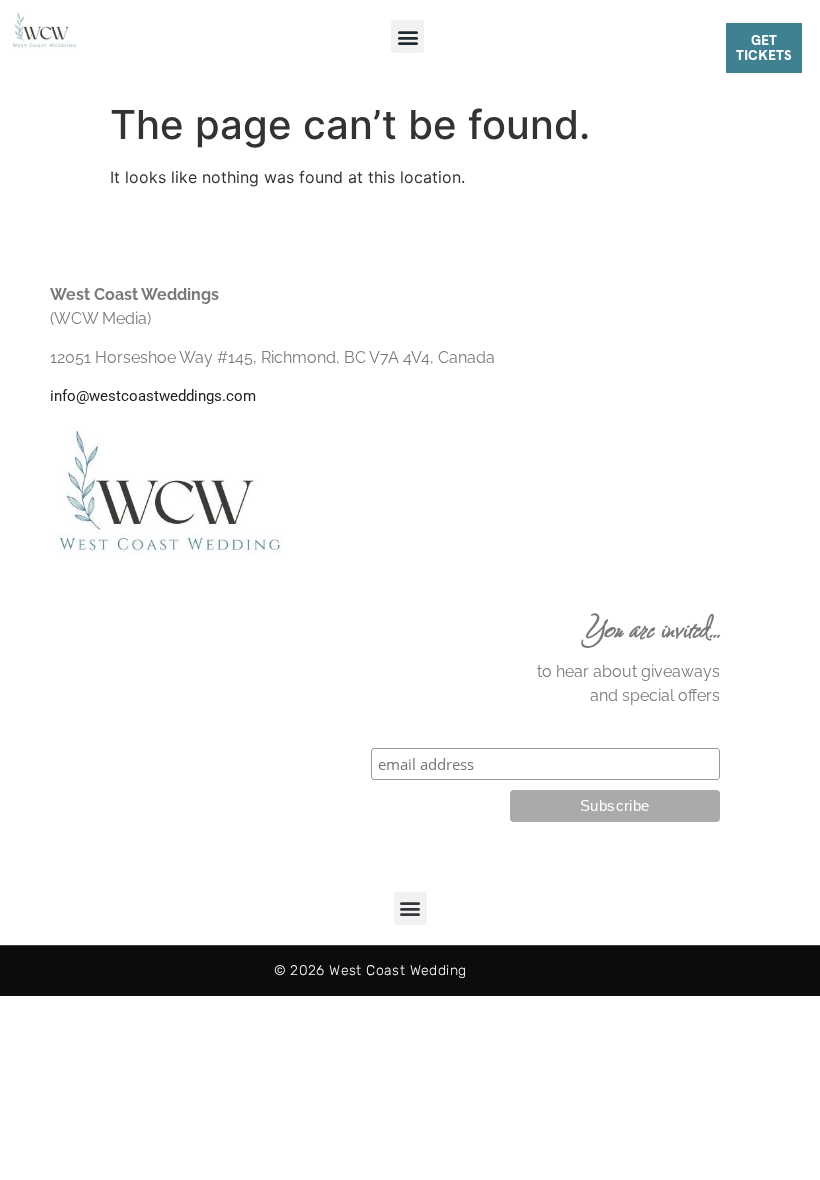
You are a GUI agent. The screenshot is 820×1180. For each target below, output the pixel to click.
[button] (407, 36)
